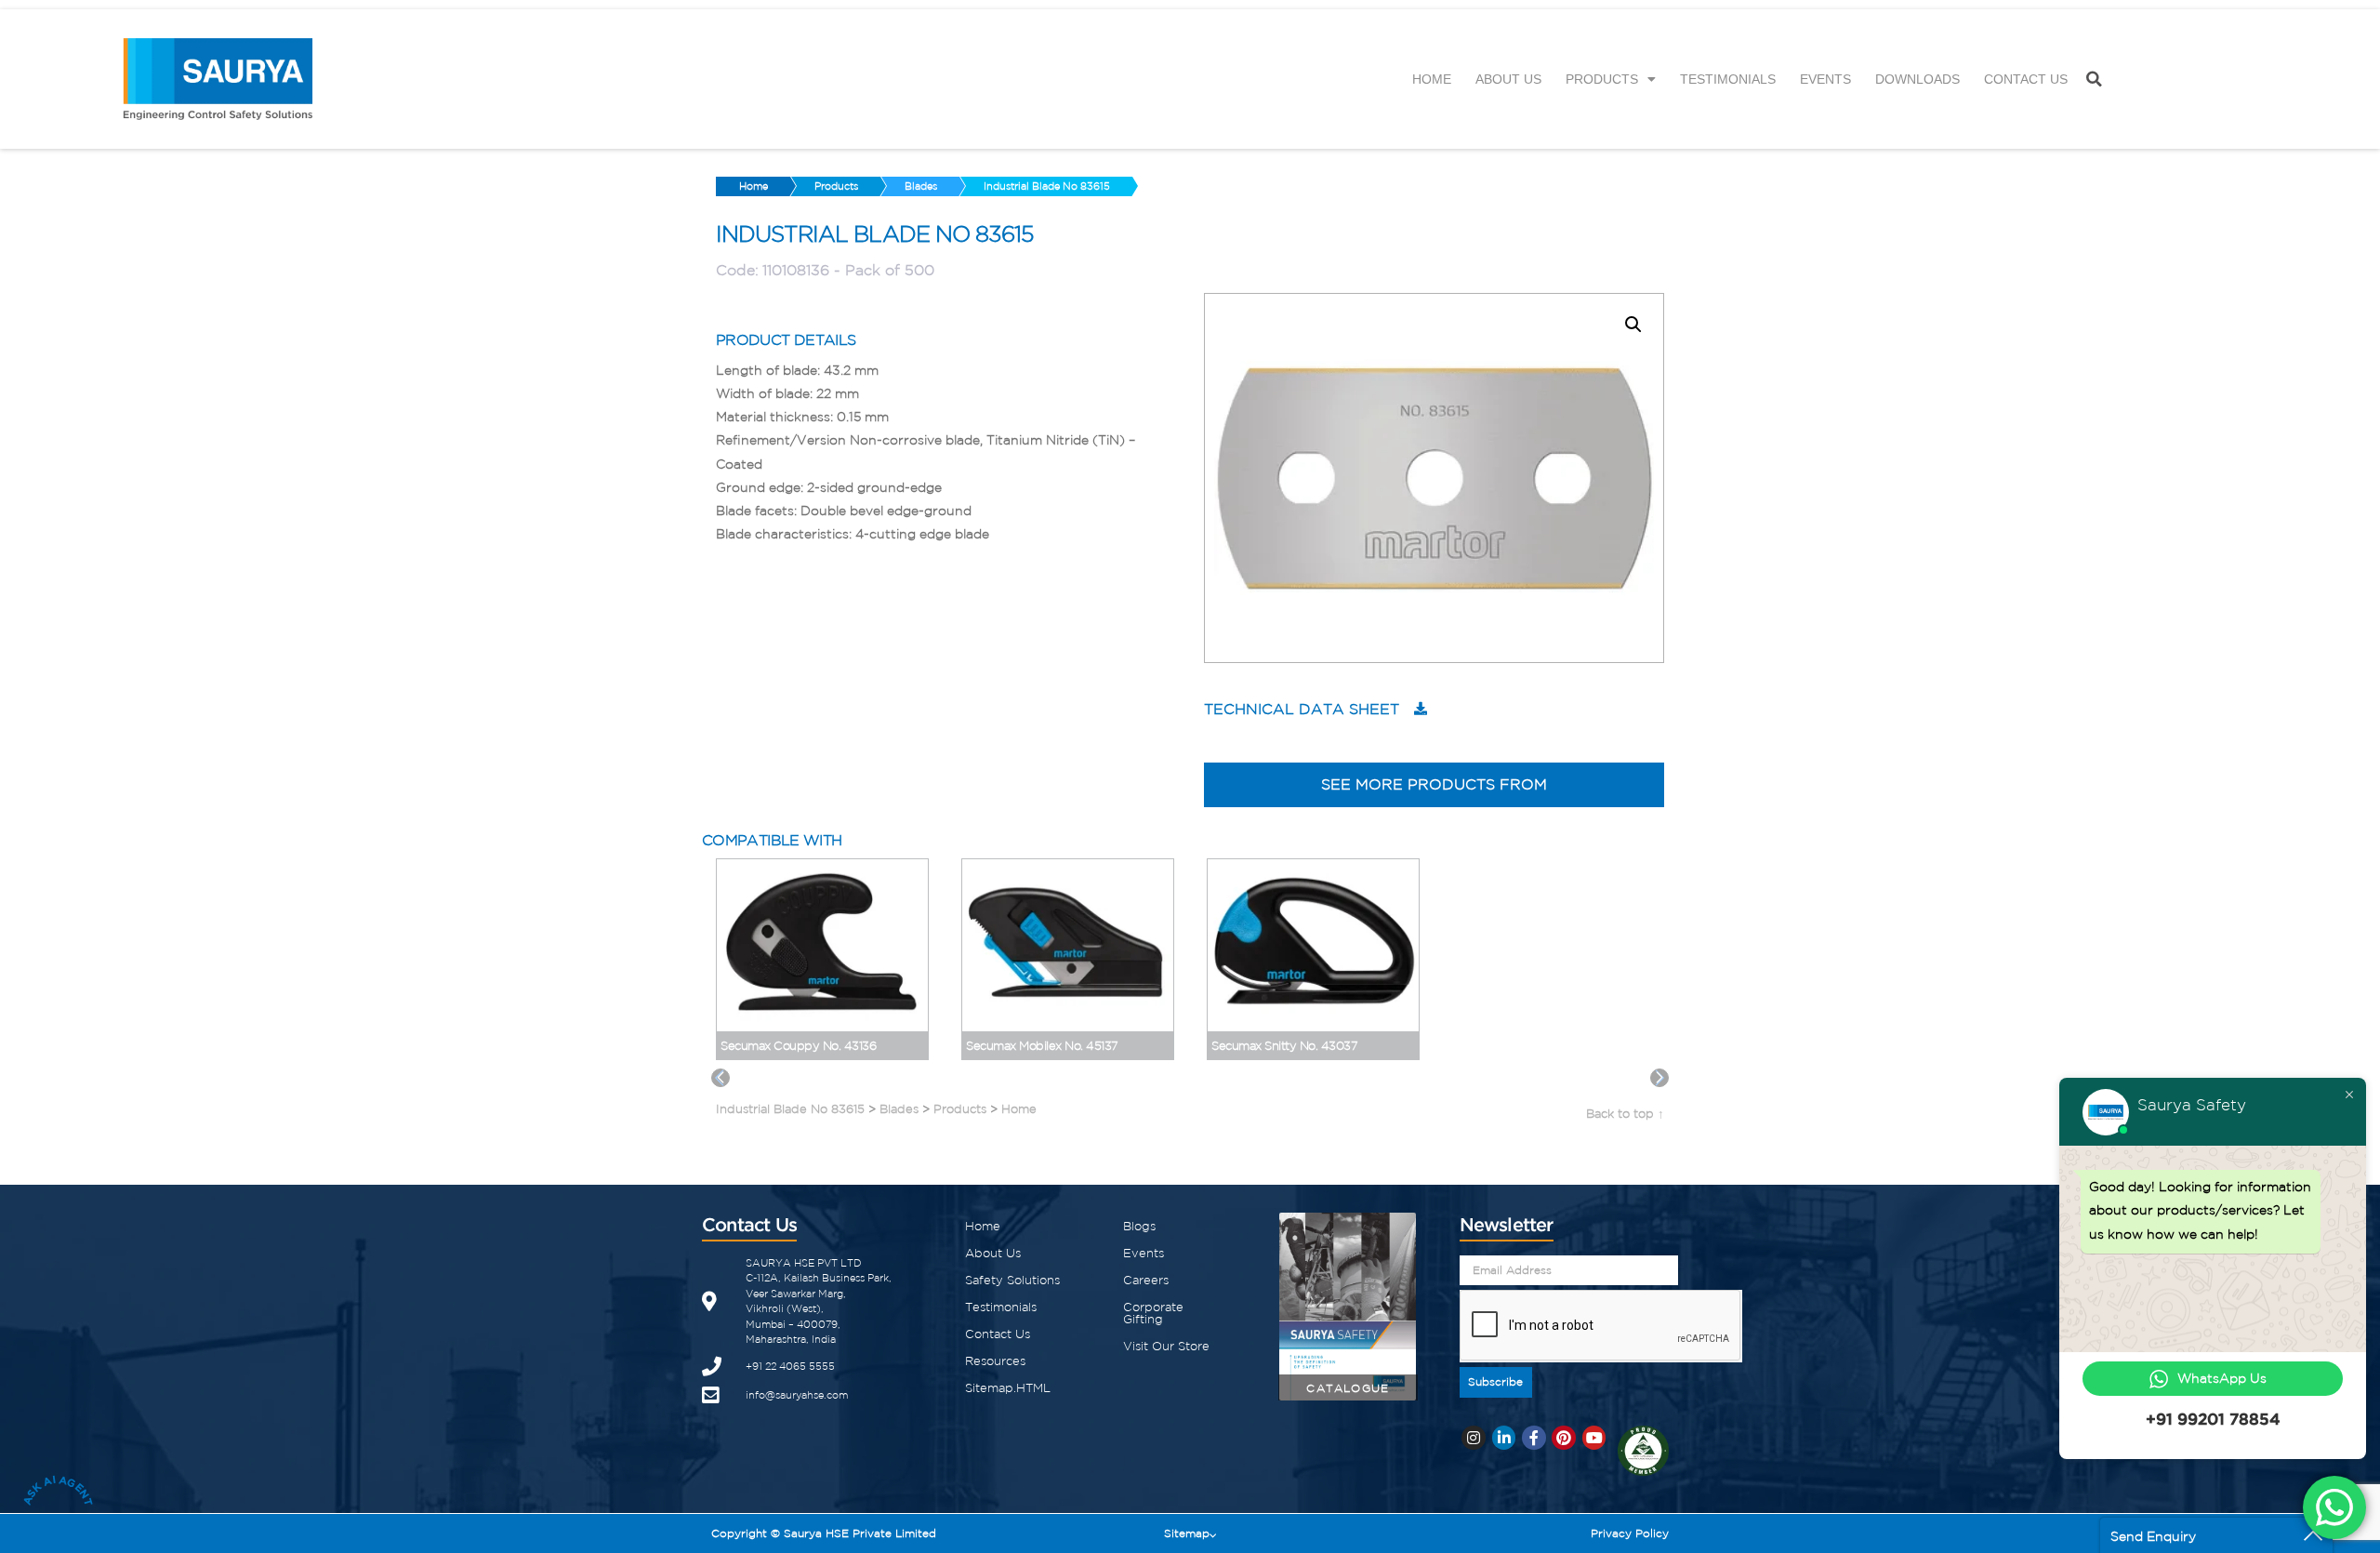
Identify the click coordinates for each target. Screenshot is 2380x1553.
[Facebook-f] (1534, 1438)
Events (1825, 79)
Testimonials (1728, 79)
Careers (1146, 1280)
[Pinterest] (1564, 1438)
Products (1602, 79)
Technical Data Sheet (1302, 709)
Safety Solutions (1012, 1280)
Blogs (1139, 1226)
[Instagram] (1474, 1438)
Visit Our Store (1166, 1346)
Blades (921, 186)
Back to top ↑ (1625, 1114)
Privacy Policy (1630, 1533)
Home (1432, 79)
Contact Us (2026, 79)
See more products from (1434, 784)
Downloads (1917, 79)
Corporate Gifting (1153, 1313)
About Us (1508, 79)
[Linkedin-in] (1504, 1438)
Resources (995, 1361)
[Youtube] (1594, 1438)
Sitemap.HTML (1008, 1388)
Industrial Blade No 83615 (1047, 186)
